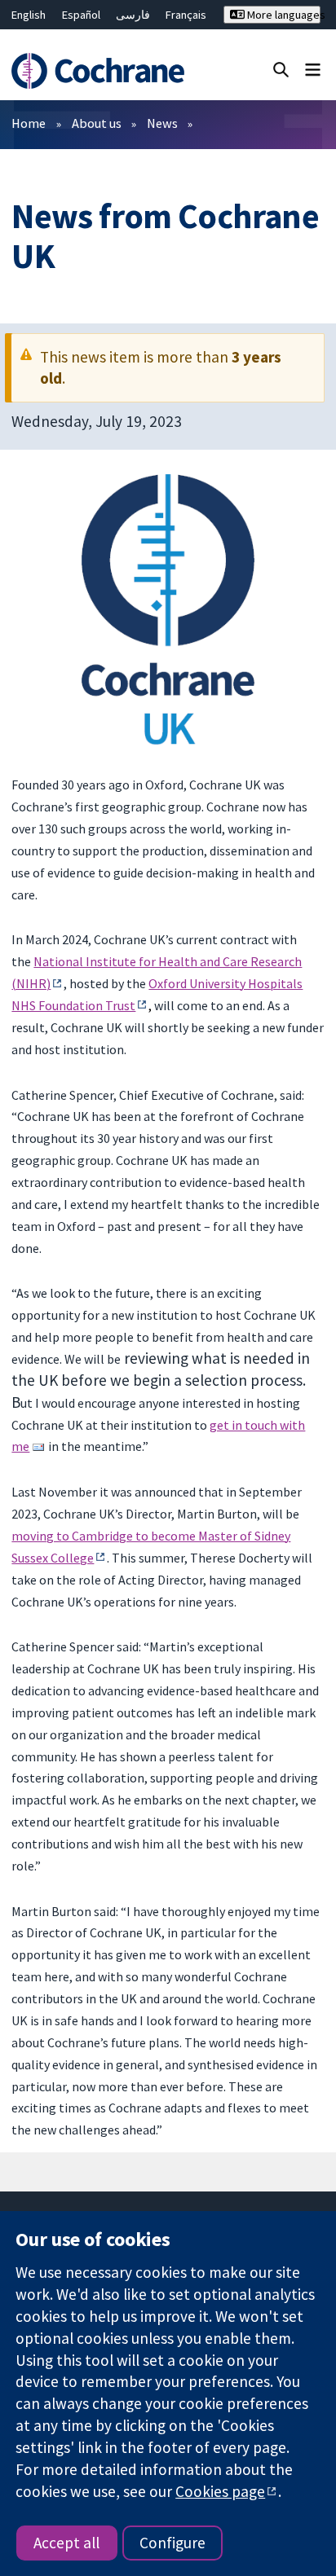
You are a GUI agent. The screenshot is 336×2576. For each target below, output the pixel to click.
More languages (283, 15)
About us (97, 123)
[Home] (100, 71)
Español (81, 15)
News (162, 123)
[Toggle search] (281, 69)
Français (186, 15)
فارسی (133, 15)
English (29, 15)
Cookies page (220, 2491)
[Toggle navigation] (313, 69)
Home (29, 123)
